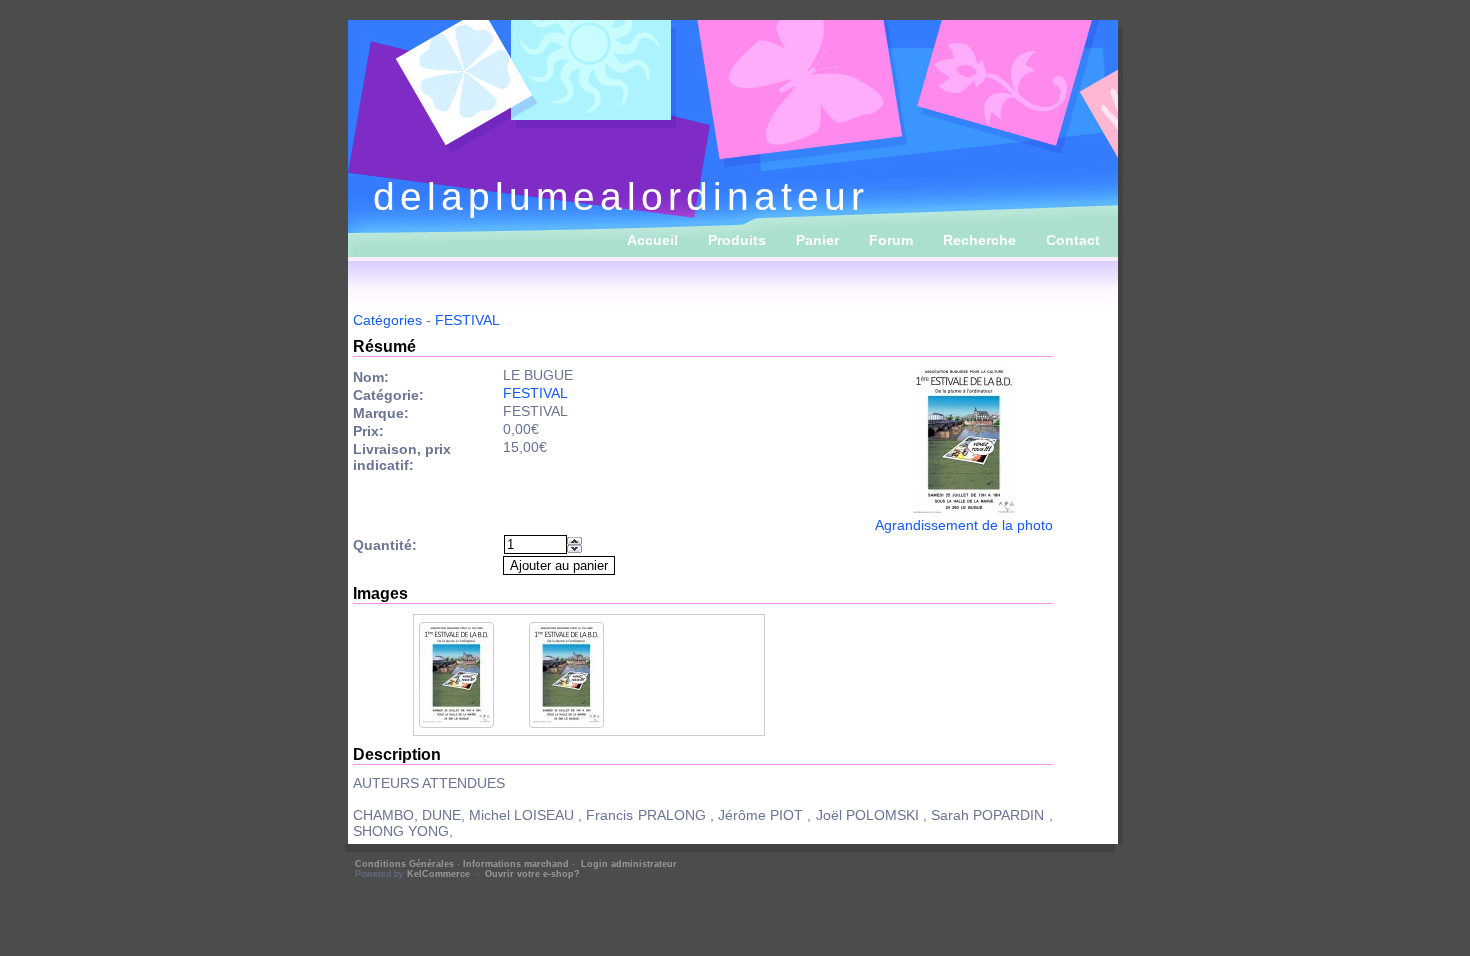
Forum (891, 240)
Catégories (387, 320)
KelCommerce (440, 874)
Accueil (652, 240)
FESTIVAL (467, 320)
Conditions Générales (404, 864)
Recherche (979, 240)
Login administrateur (629, 864)
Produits (737, 240)
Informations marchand (516, 864)
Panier (817, 240)
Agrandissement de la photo (964, 525)
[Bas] (574, 549)
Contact (1073, 240)
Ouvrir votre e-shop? (532, 874)
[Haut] (574, 541)
